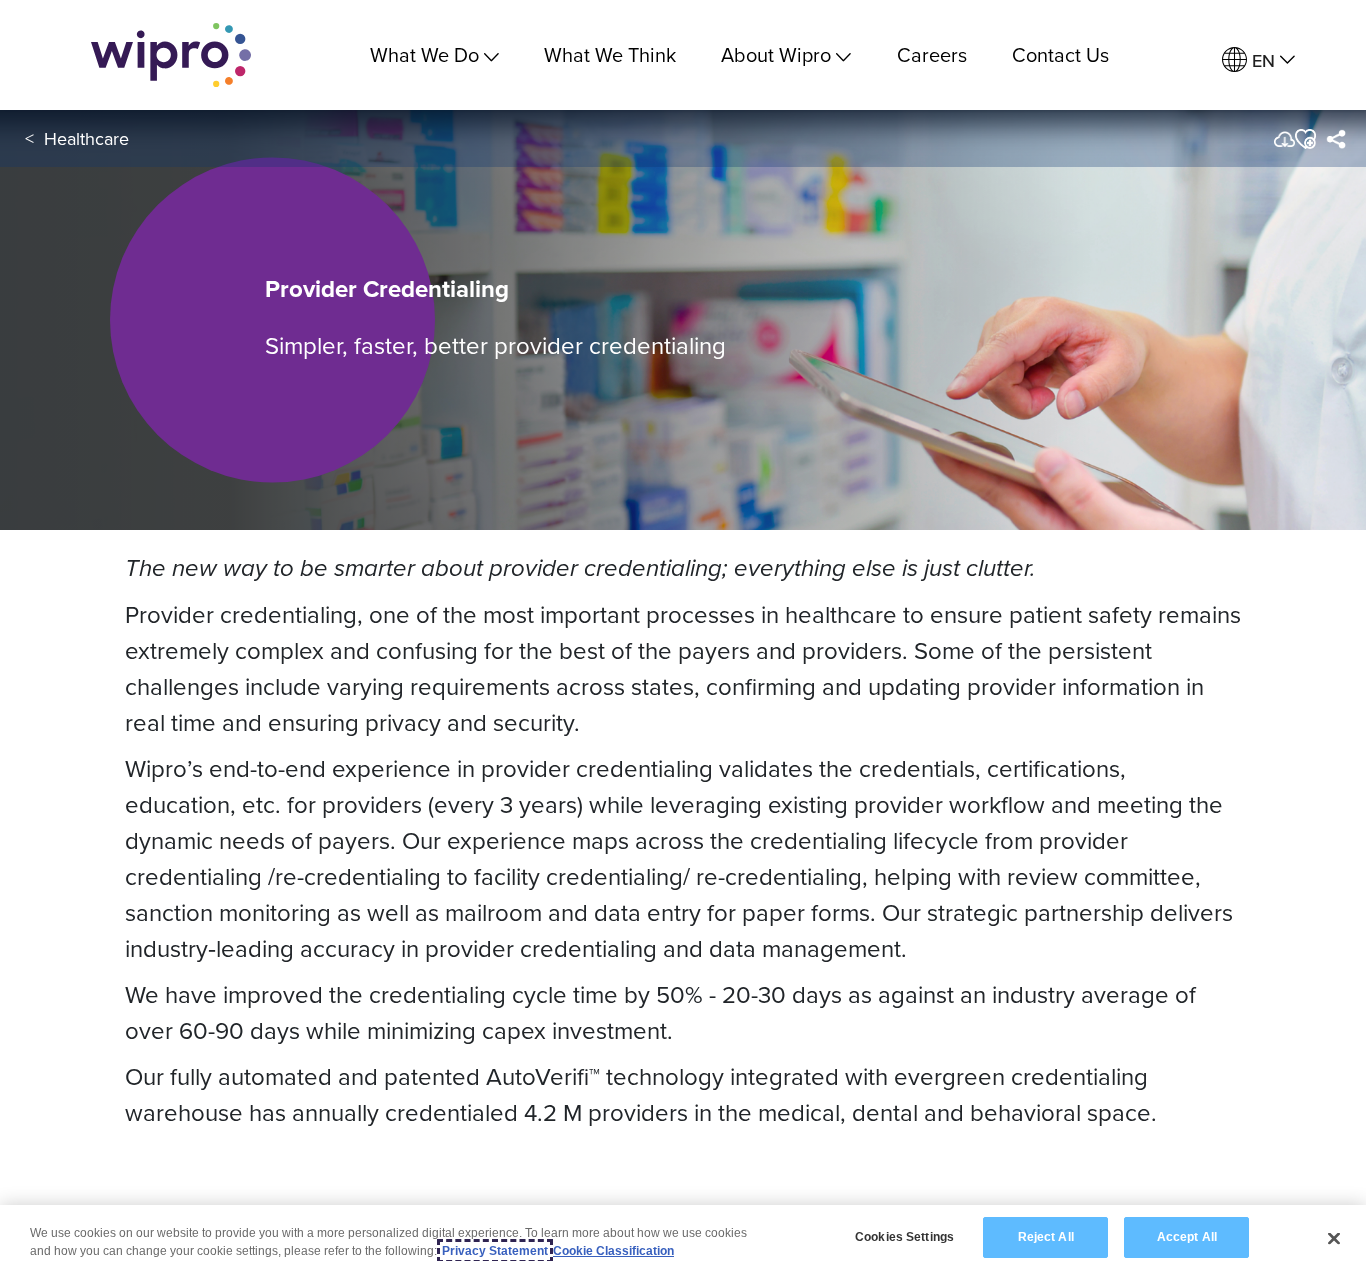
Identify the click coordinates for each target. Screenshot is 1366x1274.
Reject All (1046, 1237)
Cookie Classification (613, 1251)
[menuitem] (1258, 60)
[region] (683, 1239)
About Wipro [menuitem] (776, 54)
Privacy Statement (495, 1251)
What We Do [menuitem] (424, 54)
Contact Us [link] (1060, 54)
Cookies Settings (904, 1237)
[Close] (1334, 1238)
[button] (1304, 139)
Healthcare (86, 138)
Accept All (1187, 1237)
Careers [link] (932, 54)
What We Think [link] (610, 54)
